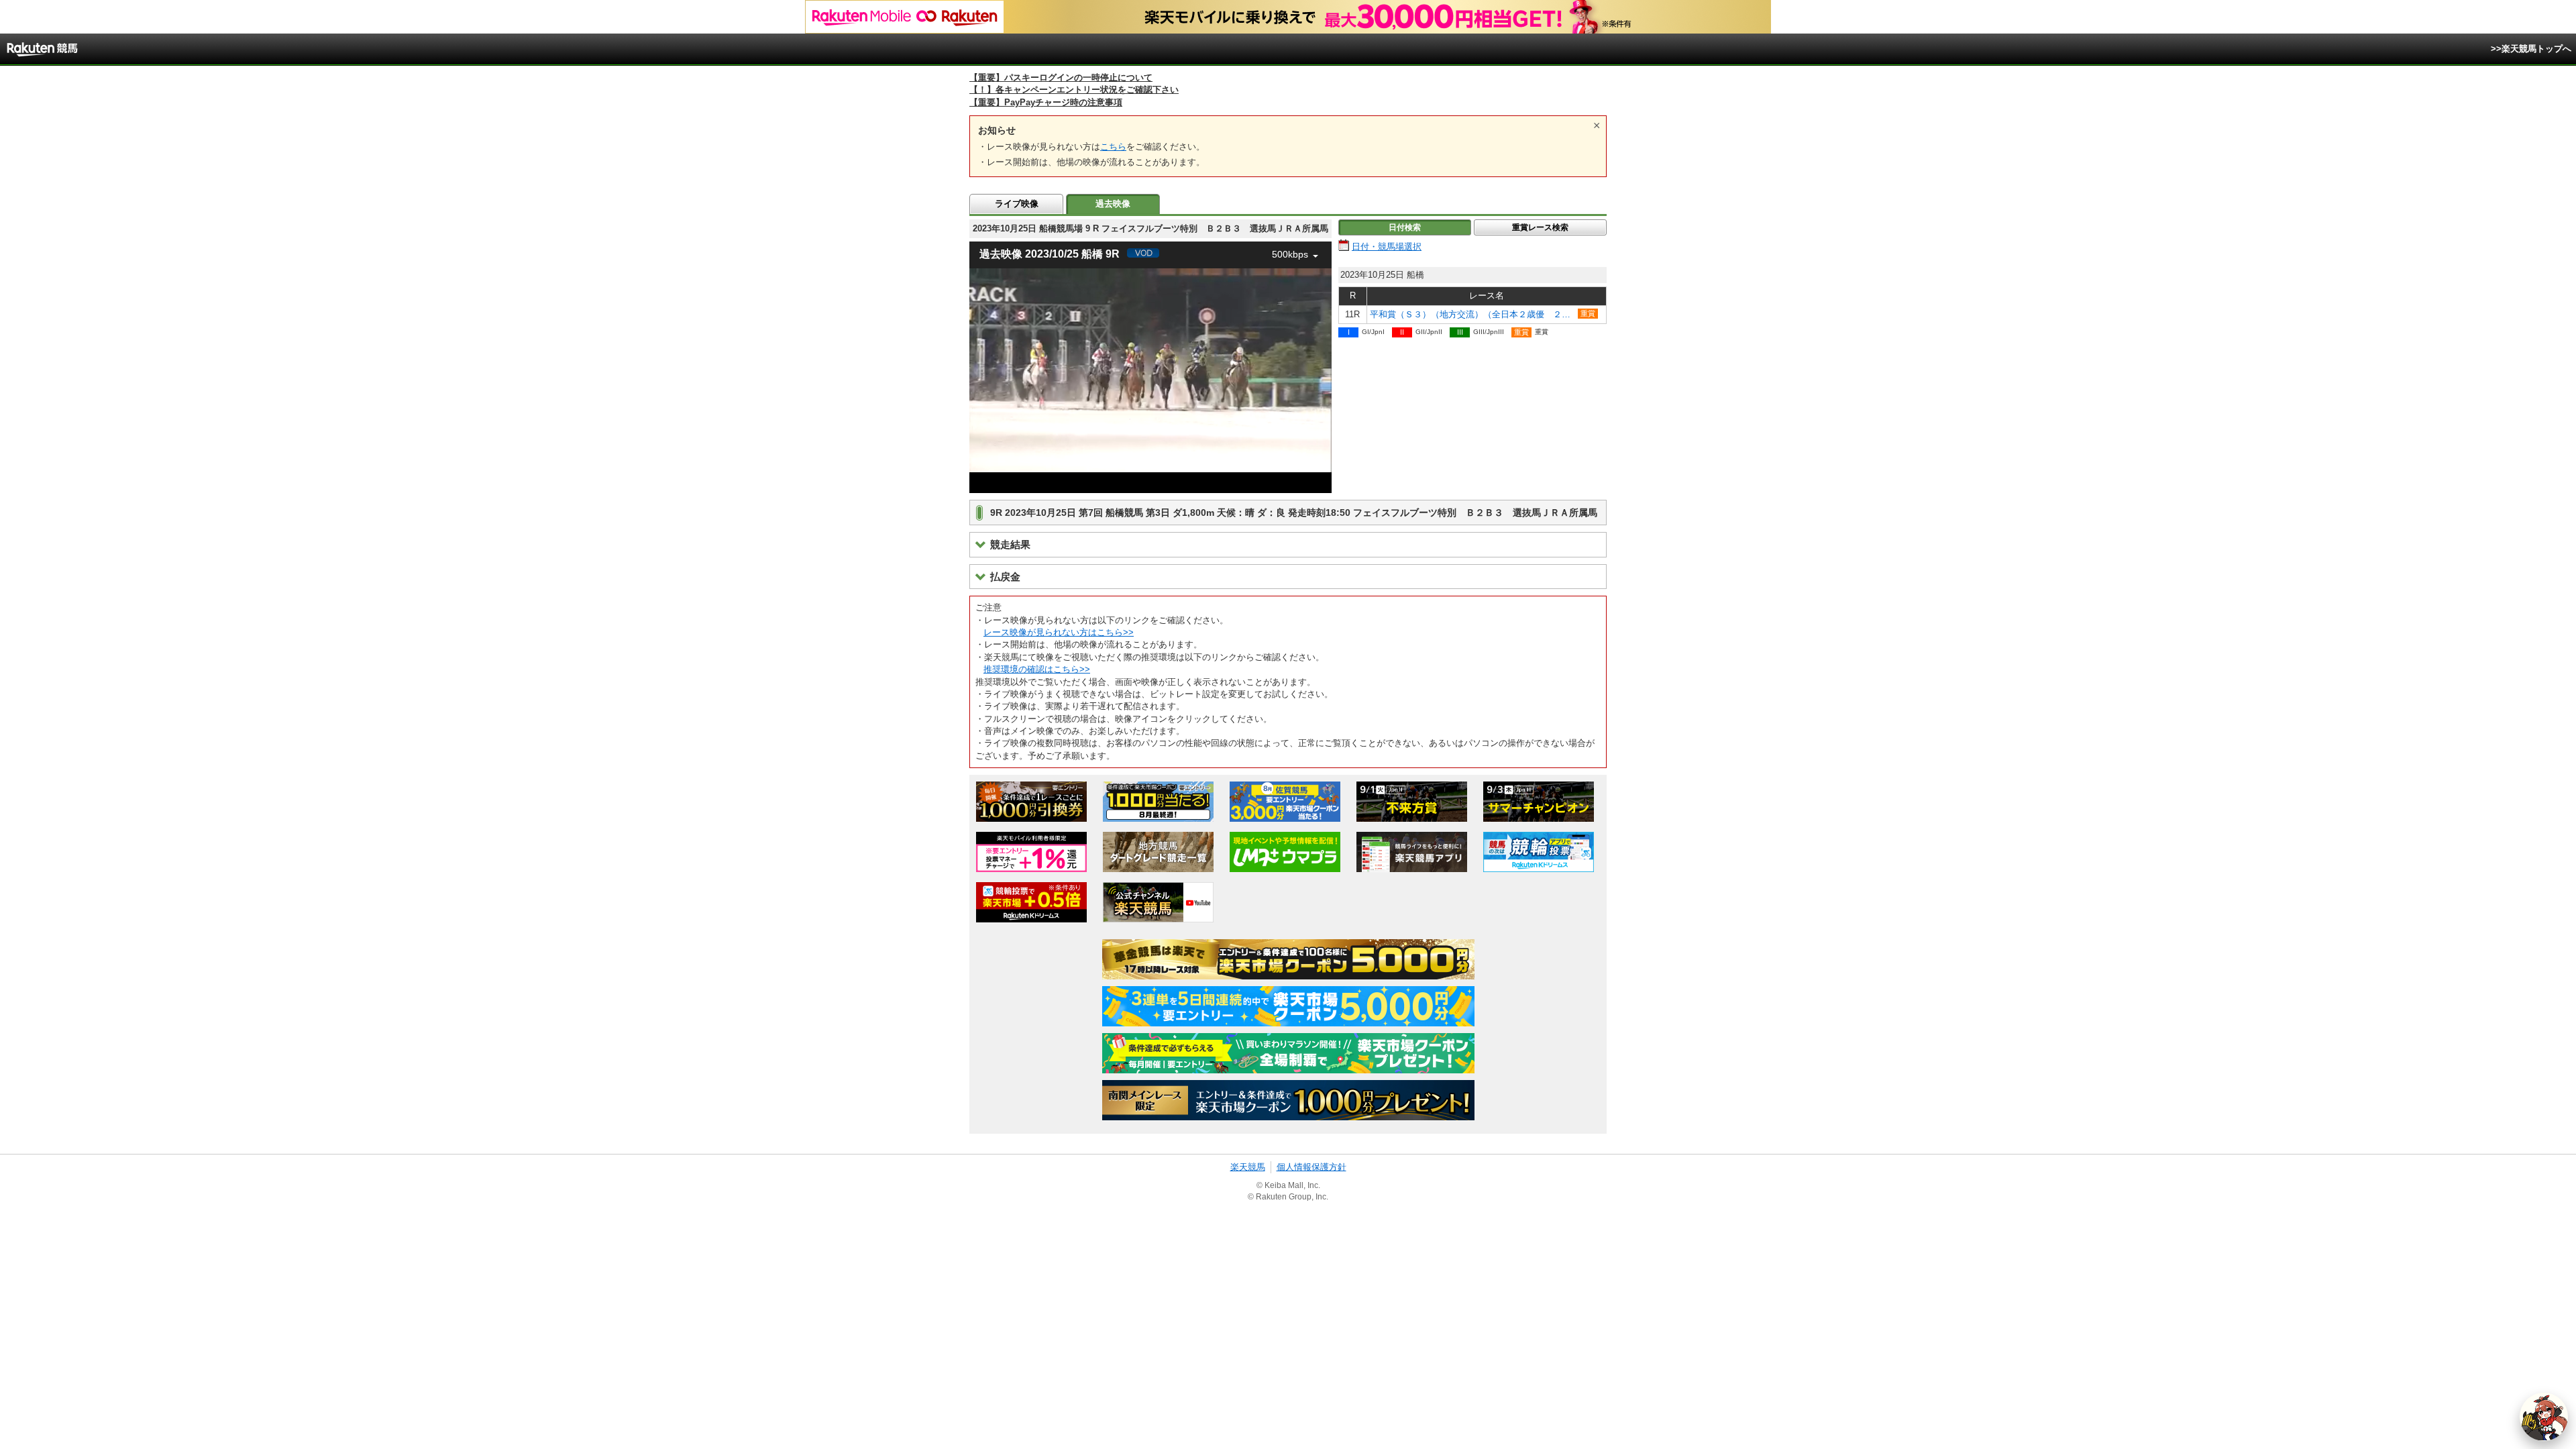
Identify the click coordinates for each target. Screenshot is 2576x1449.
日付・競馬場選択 (1387, 247)
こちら (1113, 147)
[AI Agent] (2544, 1417)
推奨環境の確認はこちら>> (1037, 669)
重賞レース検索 (1540, 227)
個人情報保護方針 (1311, 1167)
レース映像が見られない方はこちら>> (1059, 632)
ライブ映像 (1017, 204)
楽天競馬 (1248, 1167)
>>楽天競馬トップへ (2531, 49)
